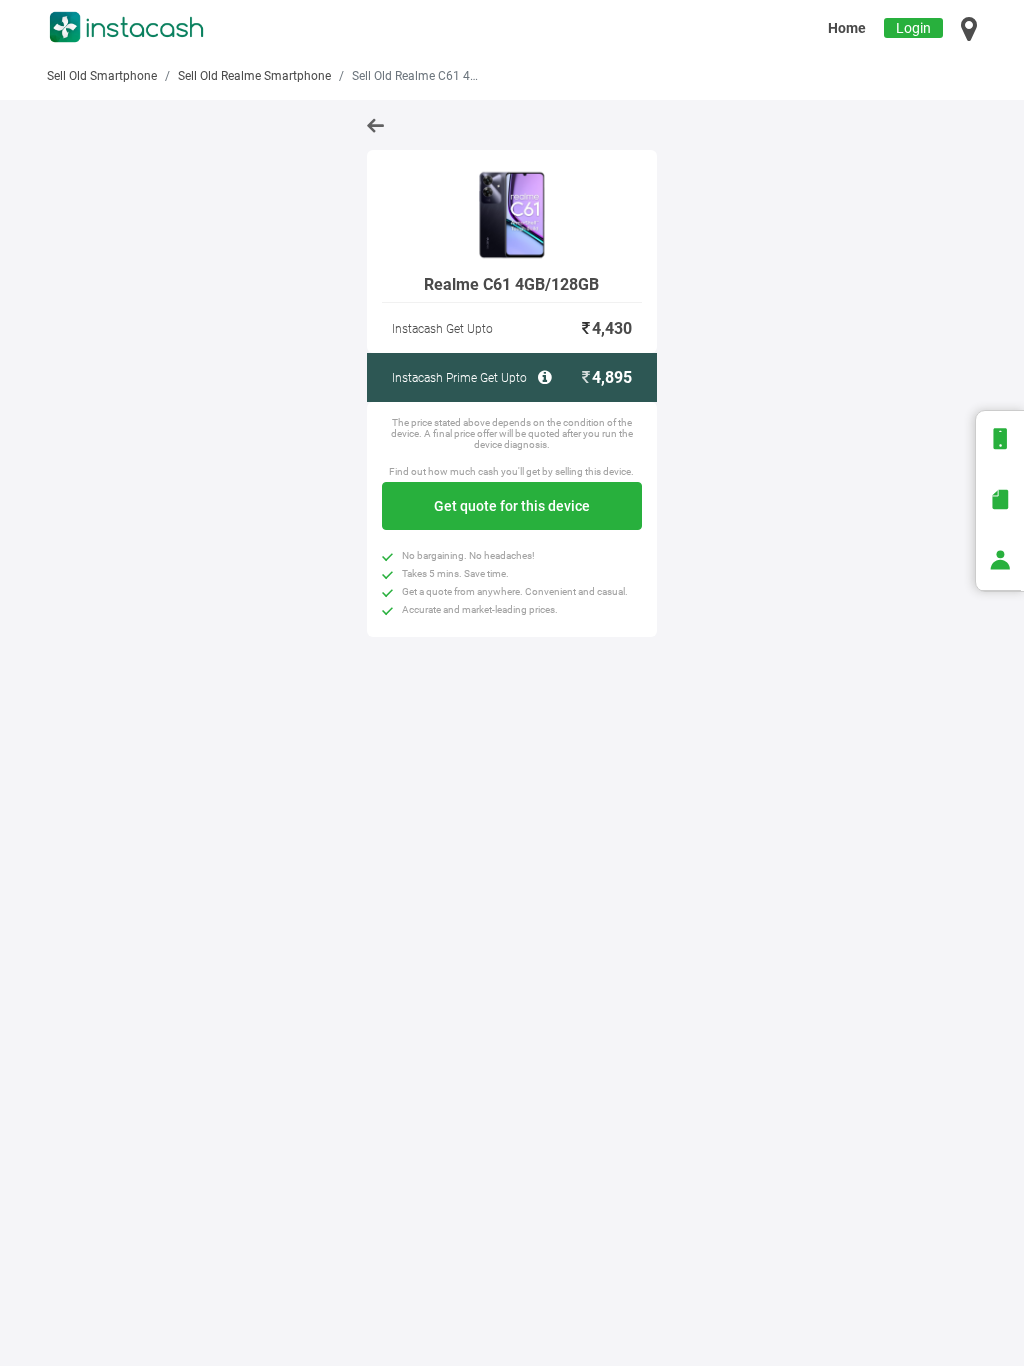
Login (913, 28)
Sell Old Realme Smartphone (254, 76)
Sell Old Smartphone (102, 76)
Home (847, 28)
